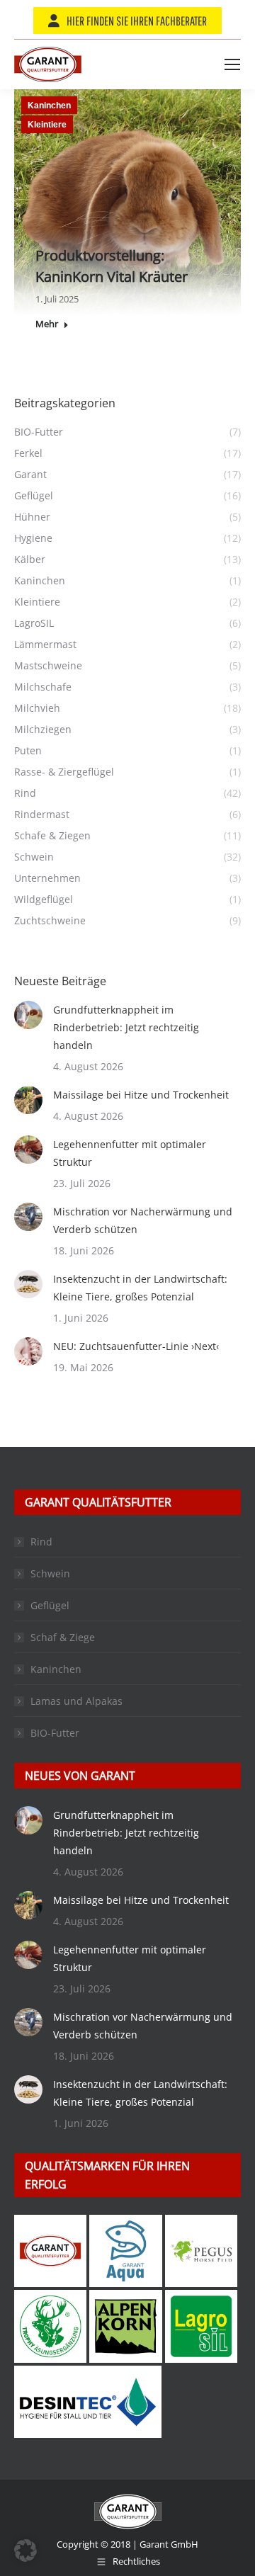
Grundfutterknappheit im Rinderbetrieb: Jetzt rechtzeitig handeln (126, 1027)
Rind (41, 1542)
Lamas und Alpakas (76, 1701)
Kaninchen (49, 106)
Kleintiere (47, 125)
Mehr (47, 324)
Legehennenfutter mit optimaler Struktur (130, 1153)
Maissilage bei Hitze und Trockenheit (141, 1095)
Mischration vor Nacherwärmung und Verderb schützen (143, 1220)
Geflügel (50, 1605)
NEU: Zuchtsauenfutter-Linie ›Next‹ (136, 1346)
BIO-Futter (55, 1733)
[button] (25, 2551)
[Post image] (28, 1015)
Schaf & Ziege (63, 1637)
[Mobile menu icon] (232, 64)
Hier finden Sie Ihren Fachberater (137, 21)
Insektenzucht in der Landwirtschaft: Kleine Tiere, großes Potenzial (140, 1288)
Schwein (50, 1573)
